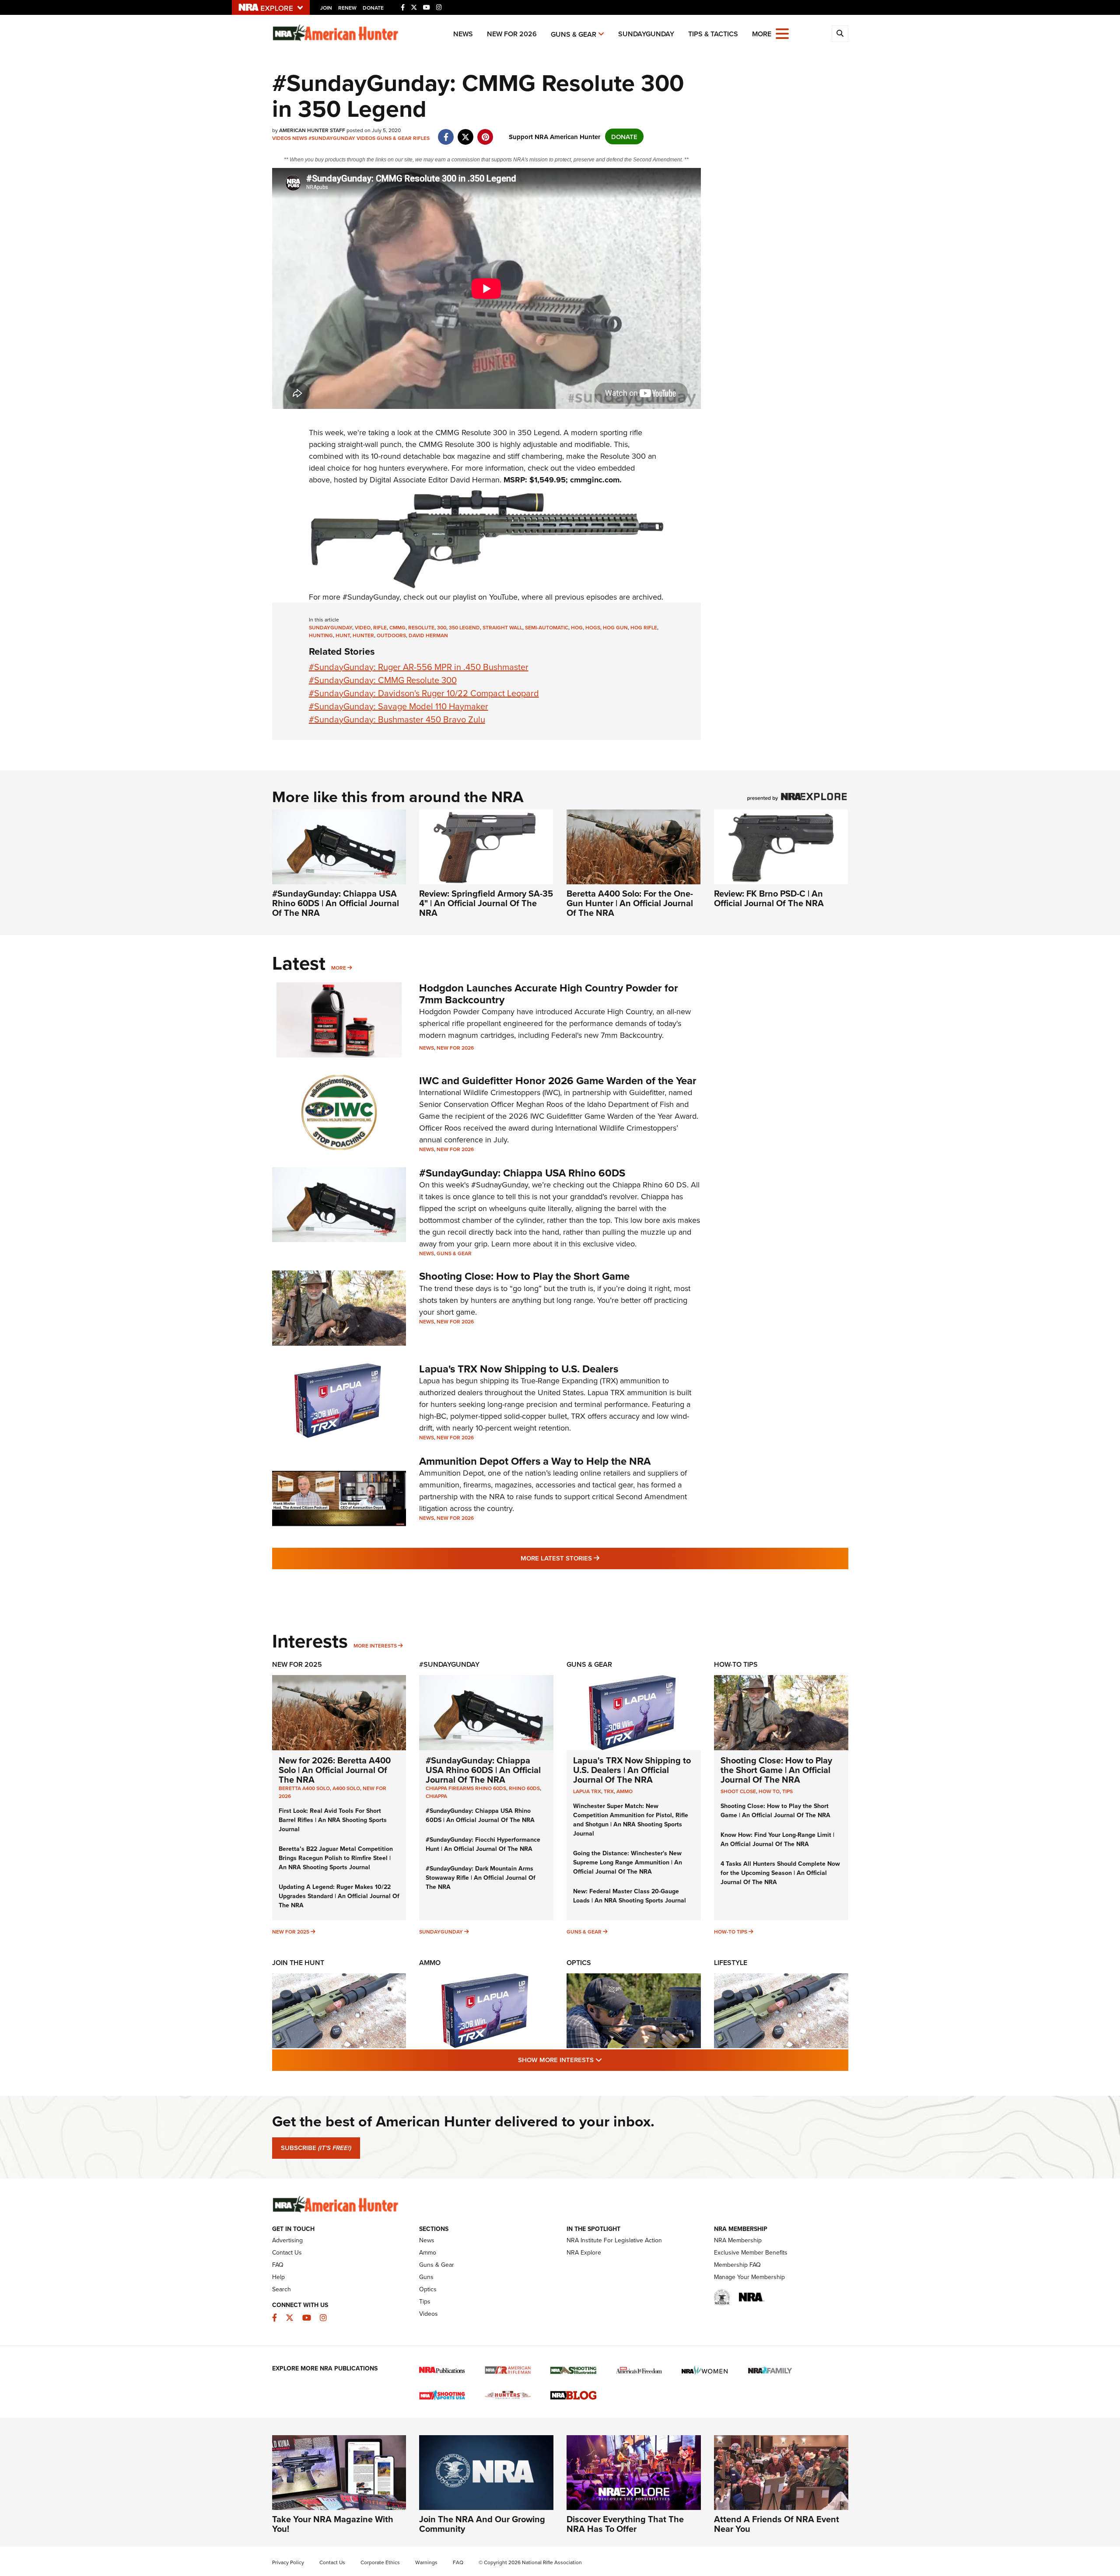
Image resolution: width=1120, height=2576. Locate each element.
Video (363, 627)
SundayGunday (646, 34)
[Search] (840, 34)
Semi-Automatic (547, 627)
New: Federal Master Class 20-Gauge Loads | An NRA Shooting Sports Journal (630, 1896)
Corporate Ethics (380, 2562)
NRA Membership (738, 2240)
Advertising (287, 2240)
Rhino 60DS (524, 1788)
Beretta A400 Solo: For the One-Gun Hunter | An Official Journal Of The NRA (630, 903)
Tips (787, 1791)
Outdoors (391, 635)
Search (282, 2289)
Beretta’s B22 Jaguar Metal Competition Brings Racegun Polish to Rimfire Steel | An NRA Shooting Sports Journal (336, 1858)
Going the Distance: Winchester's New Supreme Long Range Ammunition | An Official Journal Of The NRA (628, 1862)
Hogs (593, 627)
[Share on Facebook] (446, 132)
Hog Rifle (644, 627)
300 (442, 627)
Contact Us (287, 2252)
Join (326, 8)
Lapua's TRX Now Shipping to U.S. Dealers (519, 1369)
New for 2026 (512, 34)
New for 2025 (291, 1932)
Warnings (426, 2562)
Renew (347, 8)
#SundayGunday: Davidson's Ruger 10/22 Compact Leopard (424, 693)
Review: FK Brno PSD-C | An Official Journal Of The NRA (769, 898)
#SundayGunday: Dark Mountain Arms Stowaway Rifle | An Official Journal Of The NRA (481, 1878)
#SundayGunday (332, 138)
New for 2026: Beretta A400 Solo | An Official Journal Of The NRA (335, 1770)
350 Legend (464, 627)
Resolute (421, 627)
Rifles (421, 138)
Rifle (380, 627)
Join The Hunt (298, 1963)
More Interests (375, 1646)
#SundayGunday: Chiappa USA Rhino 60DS (522, 1173)
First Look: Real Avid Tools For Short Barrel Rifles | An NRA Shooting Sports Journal (333, 1820)
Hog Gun (615, 627)
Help (278, 2277)
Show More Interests (607, 2059)
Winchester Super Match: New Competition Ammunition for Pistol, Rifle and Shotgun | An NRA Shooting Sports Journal (631, 1820)
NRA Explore (584, 2252)
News (463, 34)
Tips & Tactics (713, 34)
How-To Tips (736, 1664)
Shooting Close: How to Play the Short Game (524, 1276)
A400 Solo (346, 1788)
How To (769, 1791)
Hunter (363, 635)
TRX (609, 1791)
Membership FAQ (737, 2265)
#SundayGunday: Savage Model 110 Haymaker (399, 706)
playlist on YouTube (485, 597)
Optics (579, 1963)
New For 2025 (297, 1664)
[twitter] (466, 132)
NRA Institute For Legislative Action (614, 2240)
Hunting (321, 635)
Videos (282, 138)
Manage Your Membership (749, 2277)
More (339, 968)
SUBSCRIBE (316, 2148)
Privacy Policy (288, 2562)
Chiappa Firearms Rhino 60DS (466, 1788)
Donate (373, 8)
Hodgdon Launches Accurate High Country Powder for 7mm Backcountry (549, 993)
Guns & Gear (574, 34)
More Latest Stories (595, 1558)
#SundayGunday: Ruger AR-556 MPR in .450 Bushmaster (419, 667)
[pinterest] (485, 132)
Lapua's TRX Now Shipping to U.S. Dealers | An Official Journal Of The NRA (632, 1770)
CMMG (447, 432)
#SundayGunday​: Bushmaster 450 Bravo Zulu (397, 719)
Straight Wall (502, 627)
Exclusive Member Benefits (751, 2252)
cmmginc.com (595, 480)
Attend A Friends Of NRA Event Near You (777, 2524)
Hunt (343, 635)
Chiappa (436, 1796)
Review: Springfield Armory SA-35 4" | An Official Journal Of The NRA (486, 903)
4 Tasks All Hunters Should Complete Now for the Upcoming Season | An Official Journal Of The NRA (780, 1873)
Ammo (625, 1791)
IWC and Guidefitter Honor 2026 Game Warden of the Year (558, 1080)
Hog (577, 627)
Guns (426, 2277)
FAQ (278, 2265)
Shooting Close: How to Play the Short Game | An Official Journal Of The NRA (776, 1770)
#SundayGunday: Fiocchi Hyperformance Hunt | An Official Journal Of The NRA (483, 1844)
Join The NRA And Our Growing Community (482, 2524)
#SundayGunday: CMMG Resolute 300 (383, 680)
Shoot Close (738, 1791)
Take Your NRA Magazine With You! (333, 2524)
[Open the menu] (782, 33)
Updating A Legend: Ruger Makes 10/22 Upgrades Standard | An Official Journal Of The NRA (339, 1896)
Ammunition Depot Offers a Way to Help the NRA (535, 1461)
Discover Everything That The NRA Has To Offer (625, 2524)
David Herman (428, 635)
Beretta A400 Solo (304, 1788)
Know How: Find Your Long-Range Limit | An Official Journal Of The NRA (777, 1839)
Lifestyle (731, 1963)
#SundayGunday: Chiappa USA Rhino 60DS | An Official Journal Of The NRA (336, 903)
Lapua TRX (587, 1791)
